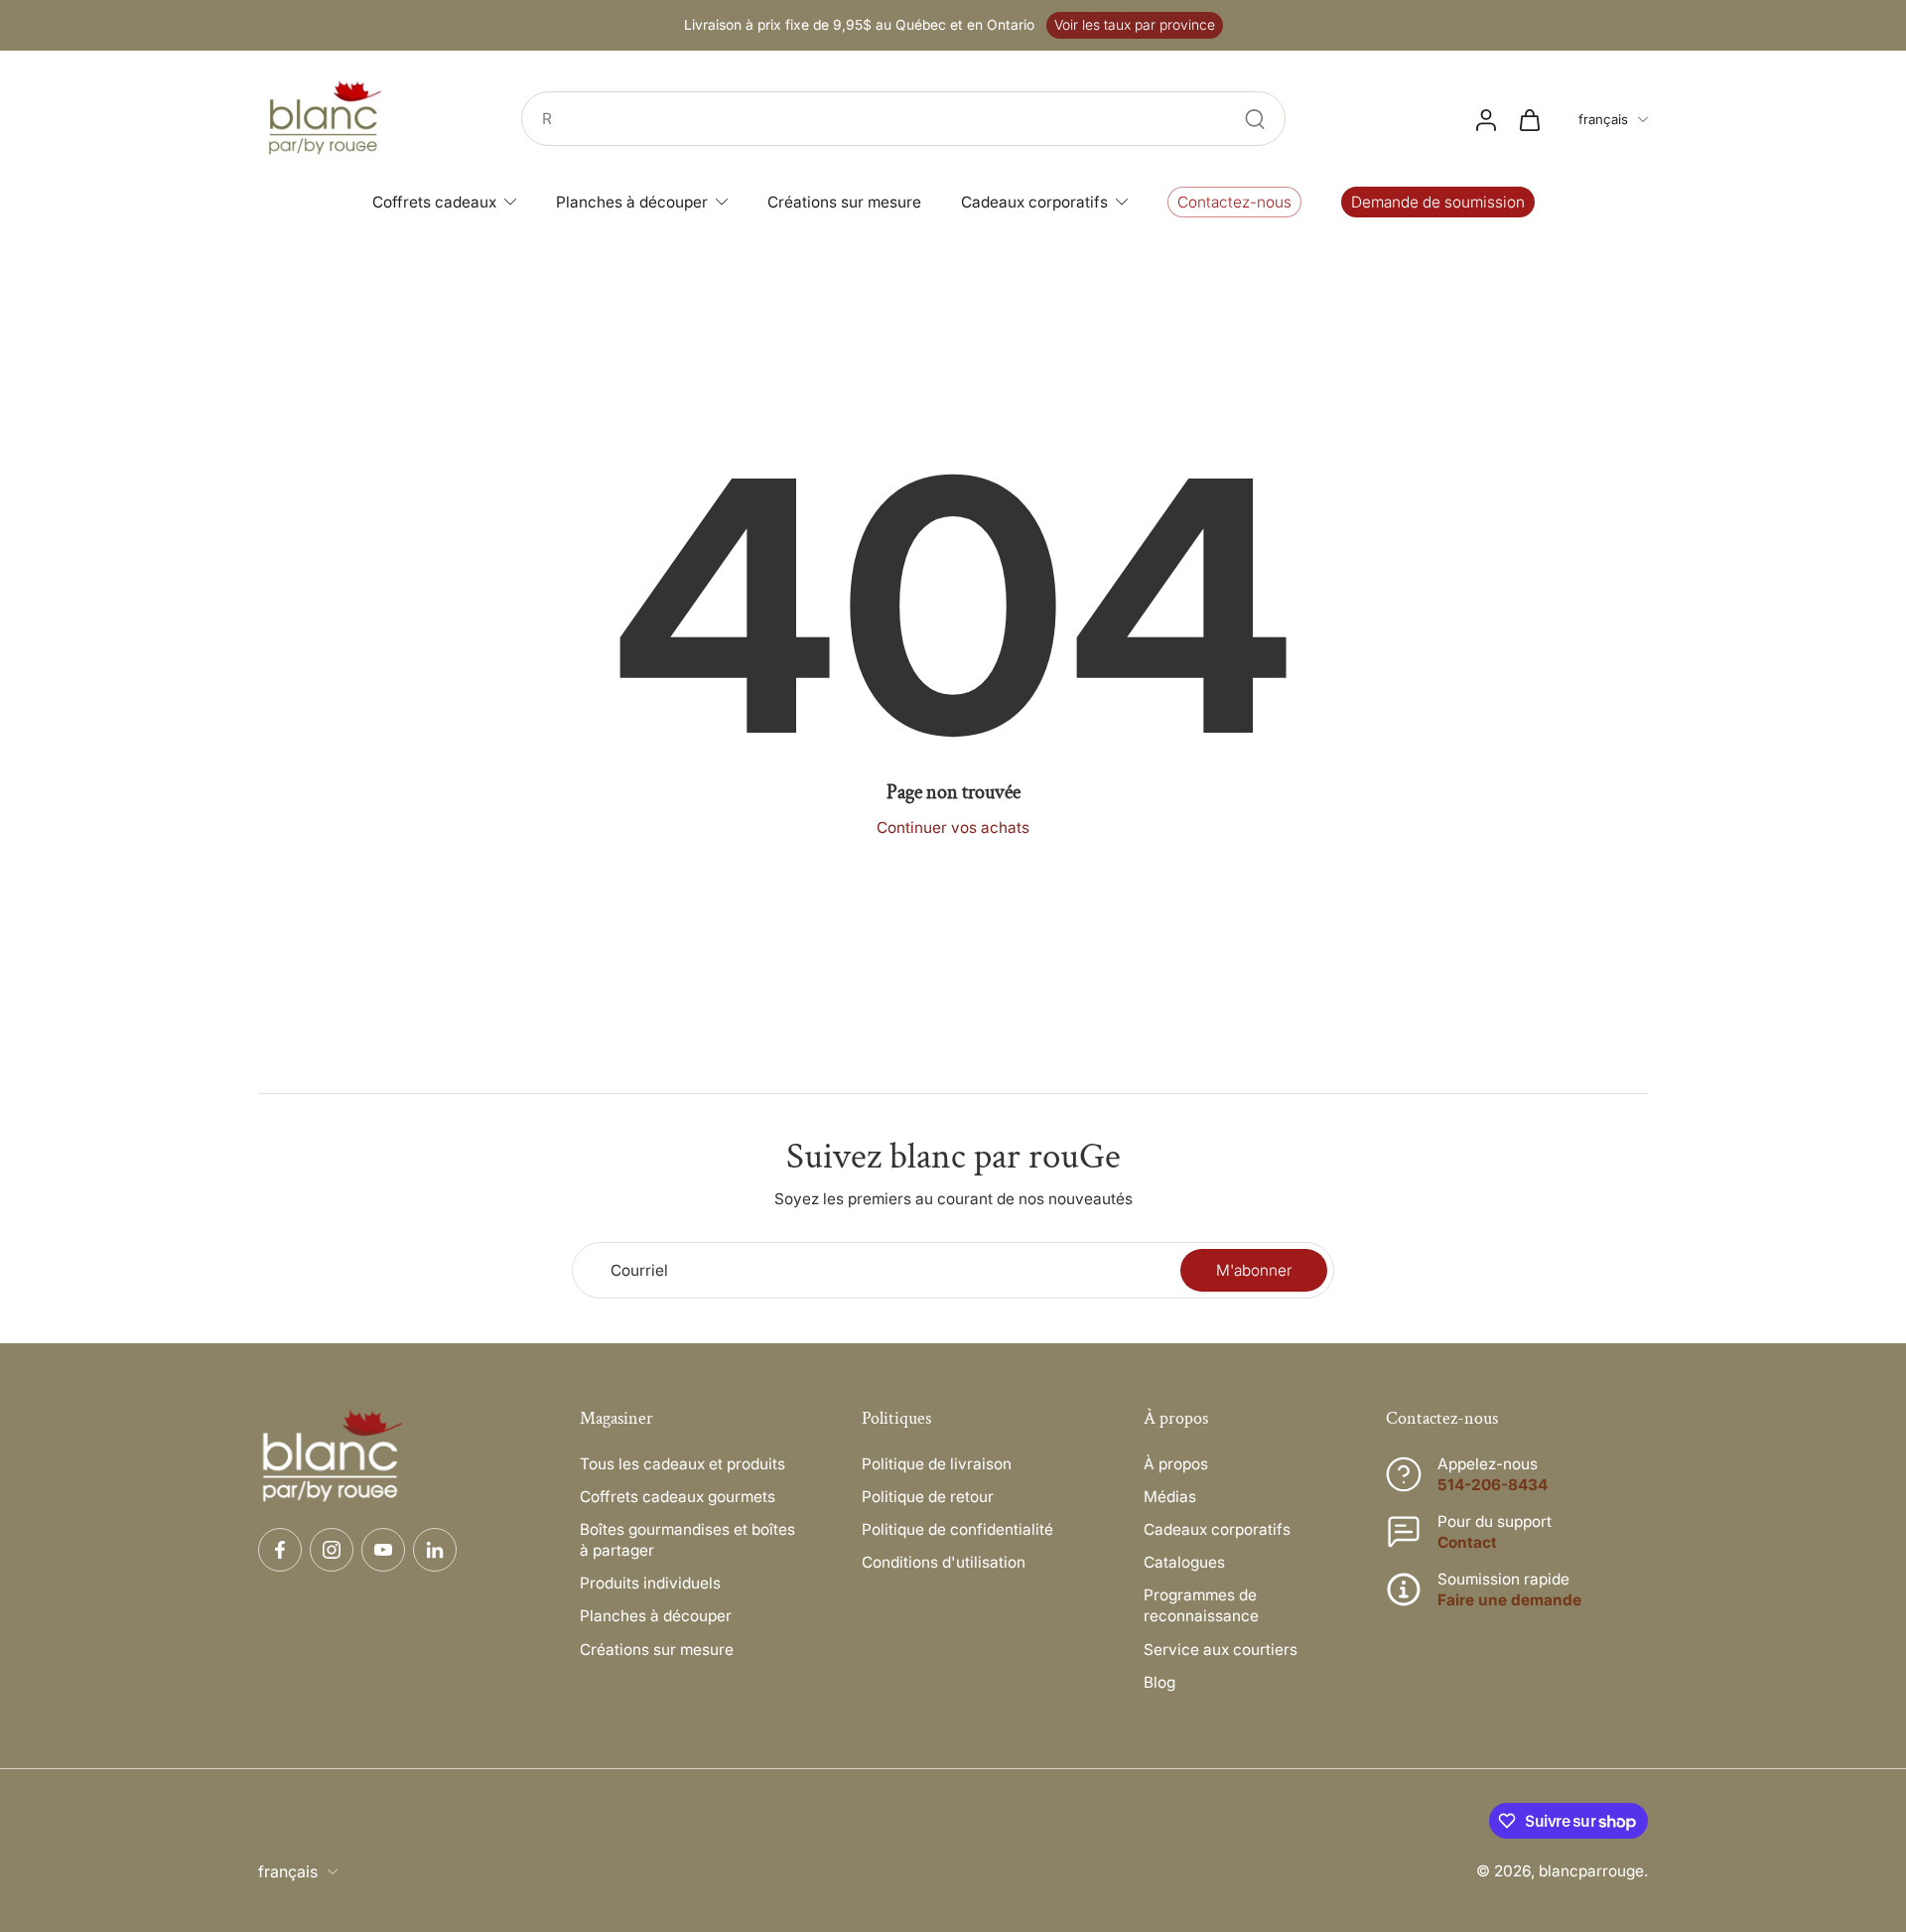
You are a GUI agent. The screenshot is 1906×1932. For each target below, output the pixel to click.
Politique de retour (928, 1497)
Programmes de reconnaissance (1201, 1605)
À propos (1176, 1464)
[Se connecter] (1485, 119)
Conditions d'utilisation (944, 1562)
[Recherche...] (1255, 119)
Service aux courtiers (1221, 1650)
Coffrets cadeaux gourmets (678, 1497)
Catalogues (1184, 1562)
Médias (1170, 1497)
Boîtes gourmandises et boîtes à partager (687, 1540)
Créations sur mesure (657, 1650)
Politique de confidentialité (957, 1529)
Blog (1159, 1682)
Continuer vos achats (953, 828)
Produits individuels (650, 1583)
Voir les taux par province (1135, 25)
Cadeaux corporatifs (1217, 1529)
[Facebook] (280, 1550)
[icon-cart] (1529, 119)
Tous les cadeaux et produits (682, 1464)
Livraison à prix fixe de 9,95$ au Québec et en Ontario (859, 25)
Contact (1467, 1542)
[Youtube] (383, 1550)
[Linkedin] (435, 1550)
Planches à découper (656, 1616)
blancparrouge (1591, 1871)
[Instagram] (332, 1550)
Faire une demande (1509, 1600)
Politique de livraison (937, 1464)
